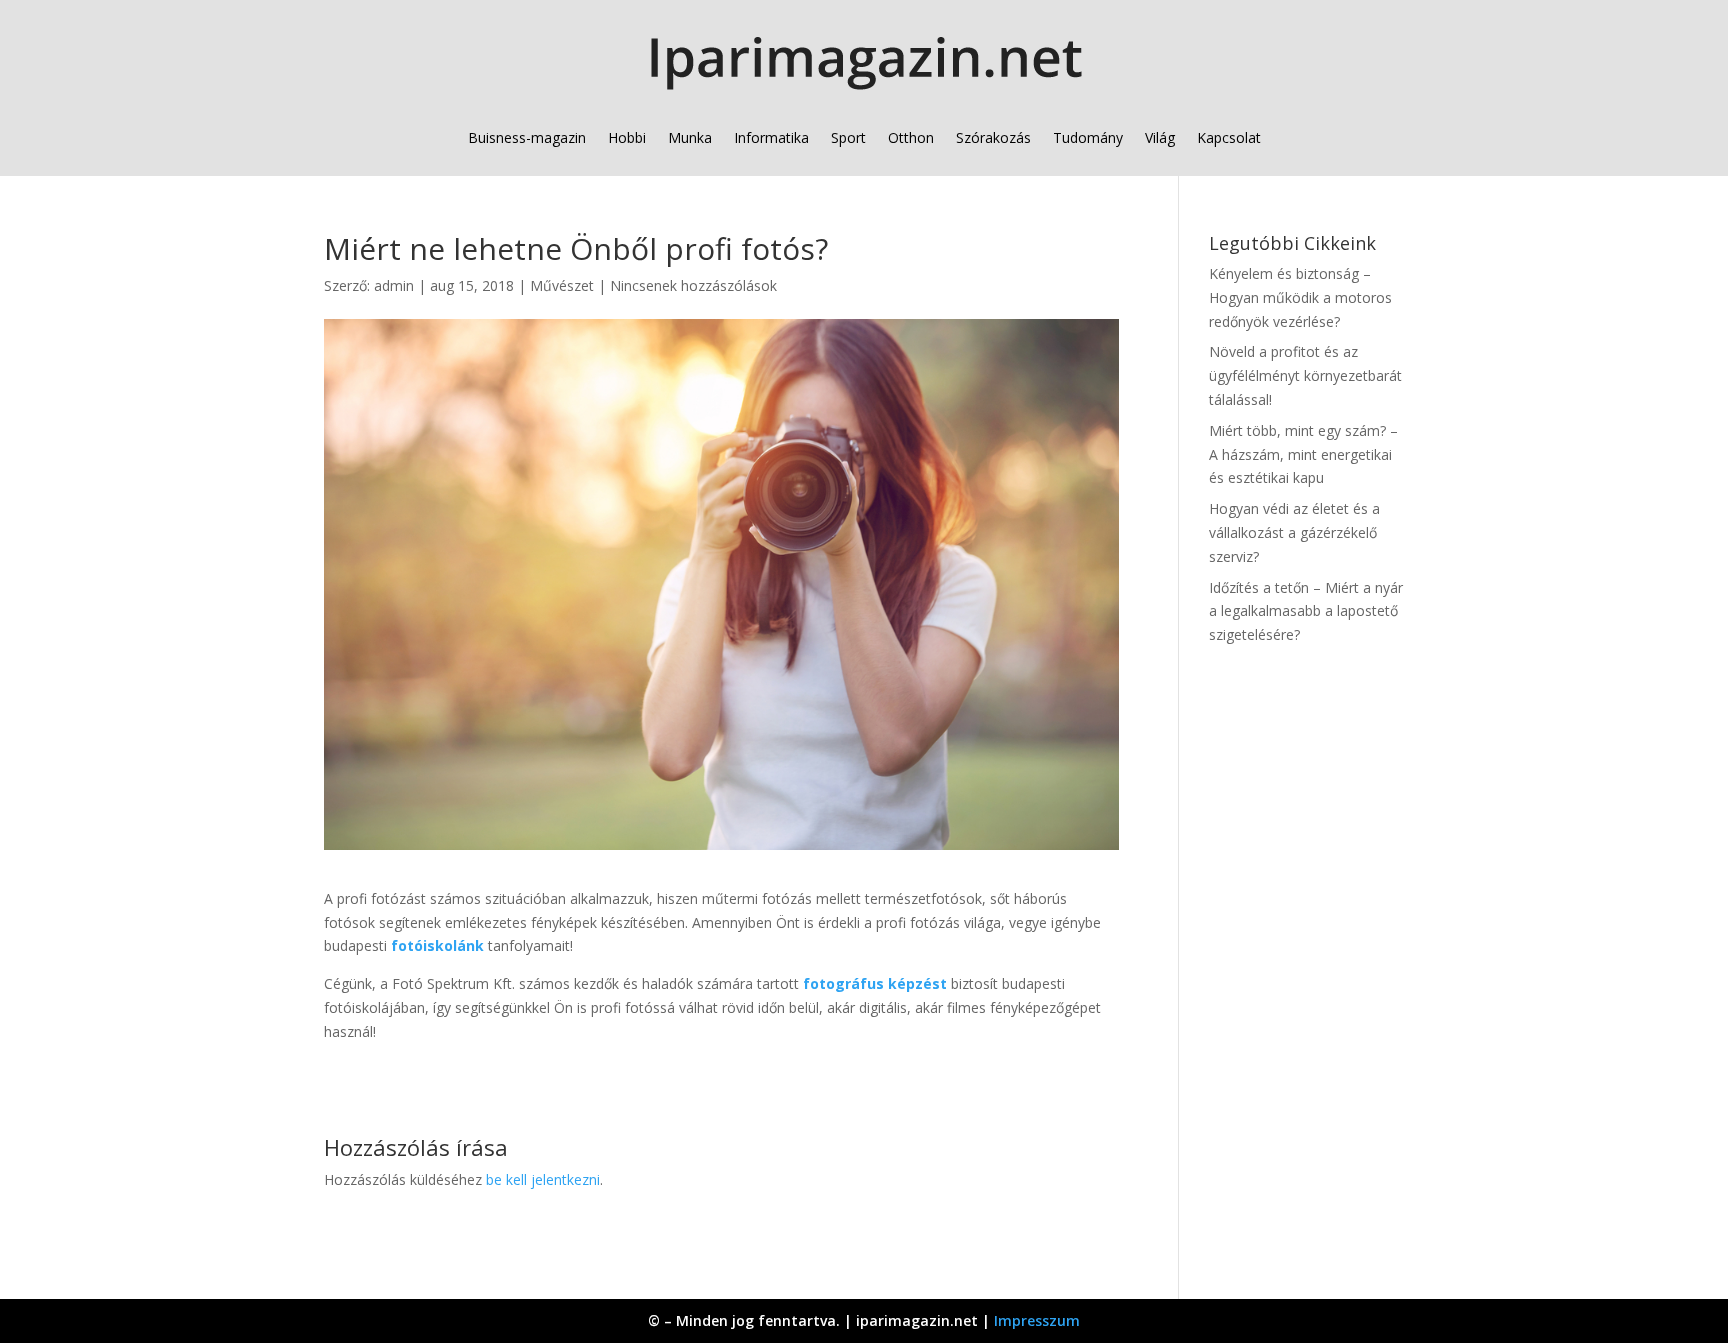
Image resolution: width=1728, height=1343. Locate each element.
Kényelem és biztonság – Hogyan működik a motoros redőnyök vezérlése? (1300, 297)
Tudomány (1088, 137)
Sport (848, 137)
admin (394, 285)
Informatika (771, 137)
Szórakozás (993, 137)
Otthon (911, 137)
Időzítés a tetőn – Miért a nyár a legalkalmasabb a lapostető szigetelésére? (1306, 611)
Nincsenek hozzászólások (693, 285)
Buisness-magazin (527, 137)
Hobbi (627, 137)
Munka (690, 137)
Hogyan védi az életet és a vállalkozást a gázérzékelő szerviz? (1294, 532)
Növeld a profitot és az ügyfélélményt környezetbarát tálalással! (1305, 375)
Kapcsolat (1229, 137)
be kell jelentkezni (543, 1179)
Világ (1160, 137)
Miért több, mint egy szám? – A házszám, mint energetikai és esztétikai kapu (1303, 454)
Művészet (562, 285)
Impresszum (1037, 1320)
